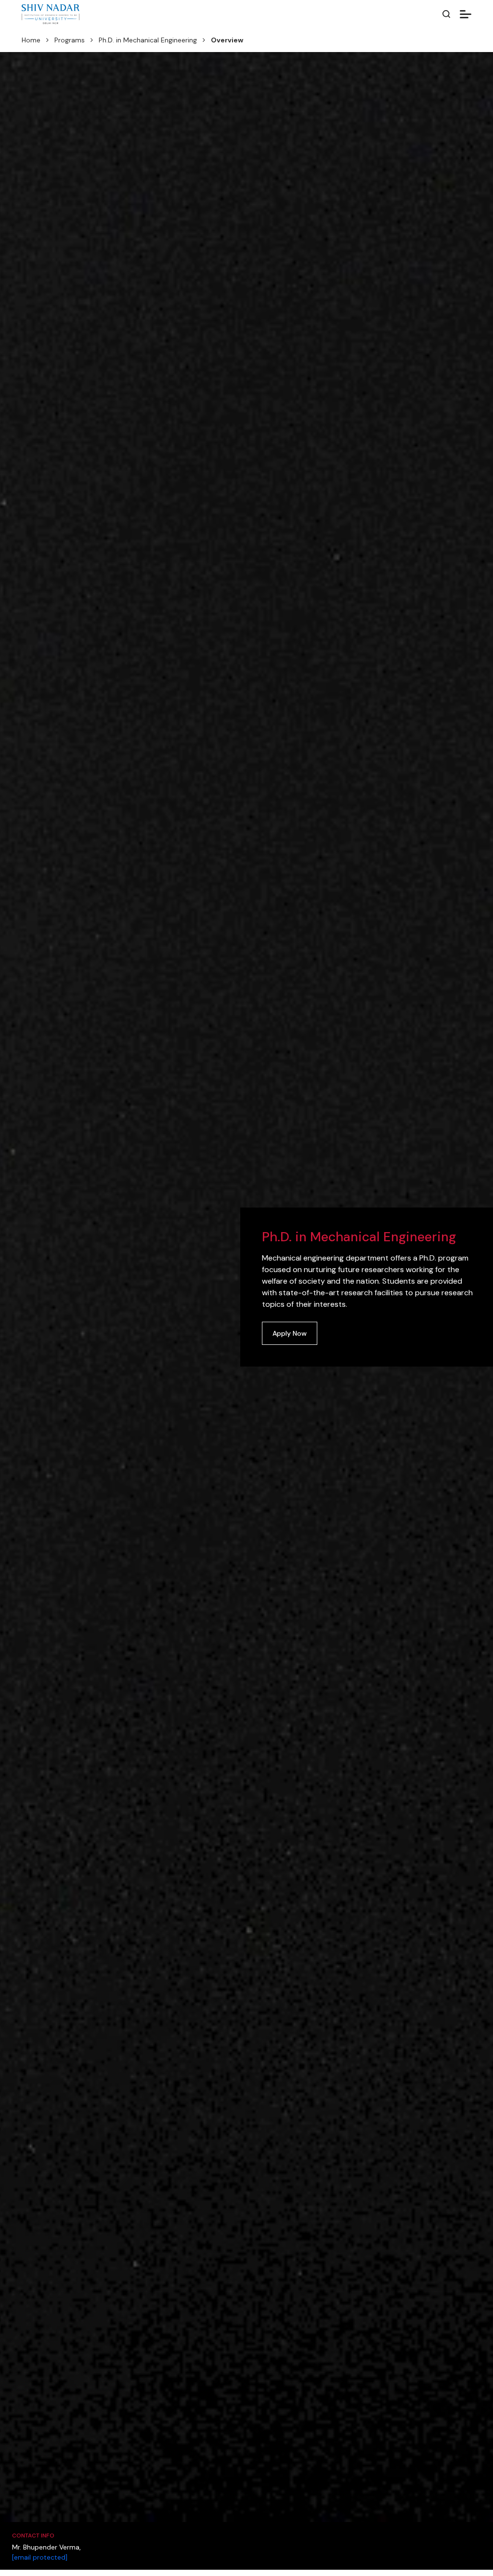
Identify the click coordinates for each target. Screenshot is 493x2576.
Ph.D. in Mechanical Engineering (148, 40)
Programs (70, 40)
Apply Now (290, 1333)
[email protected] (40, 2557)
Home (31, 40)
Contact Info (33, 2536)
